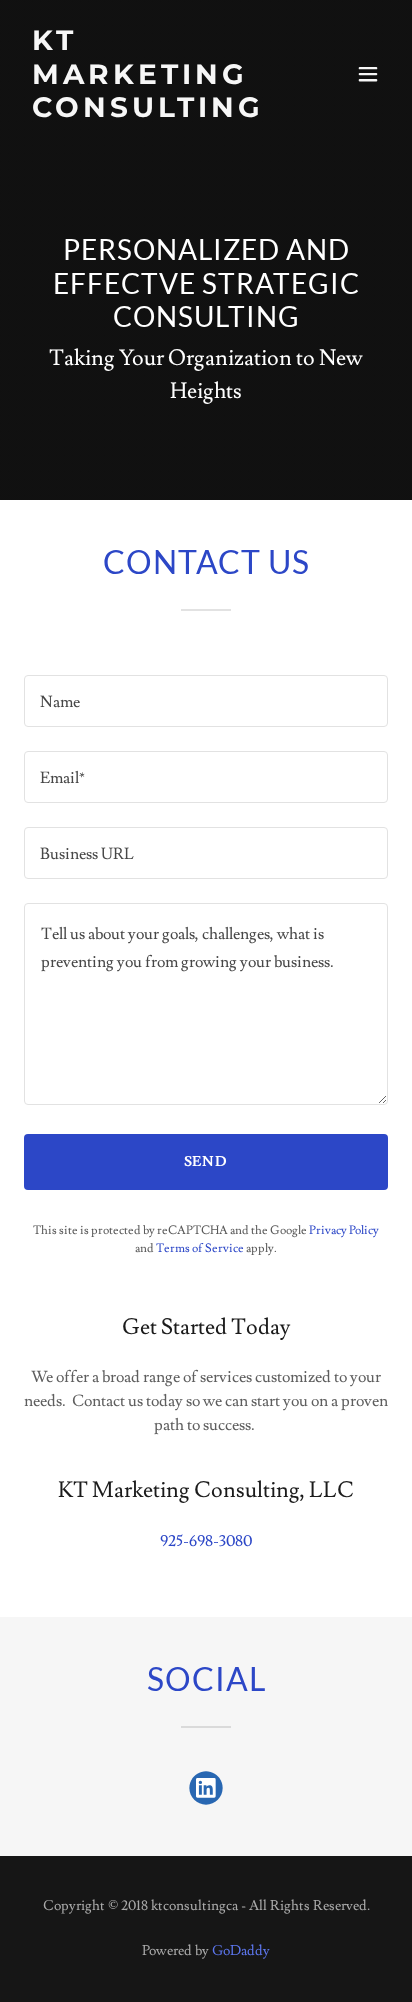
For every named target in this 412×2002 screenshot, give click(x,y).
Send (206, 1162)
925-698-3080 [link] (206, 1541)
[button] (368, 74)
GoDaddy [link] (241, 1951)
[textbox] (206, 701)
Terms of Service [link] (200, 1248)
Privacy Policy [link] (344, 1230)
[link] (151, 112)
